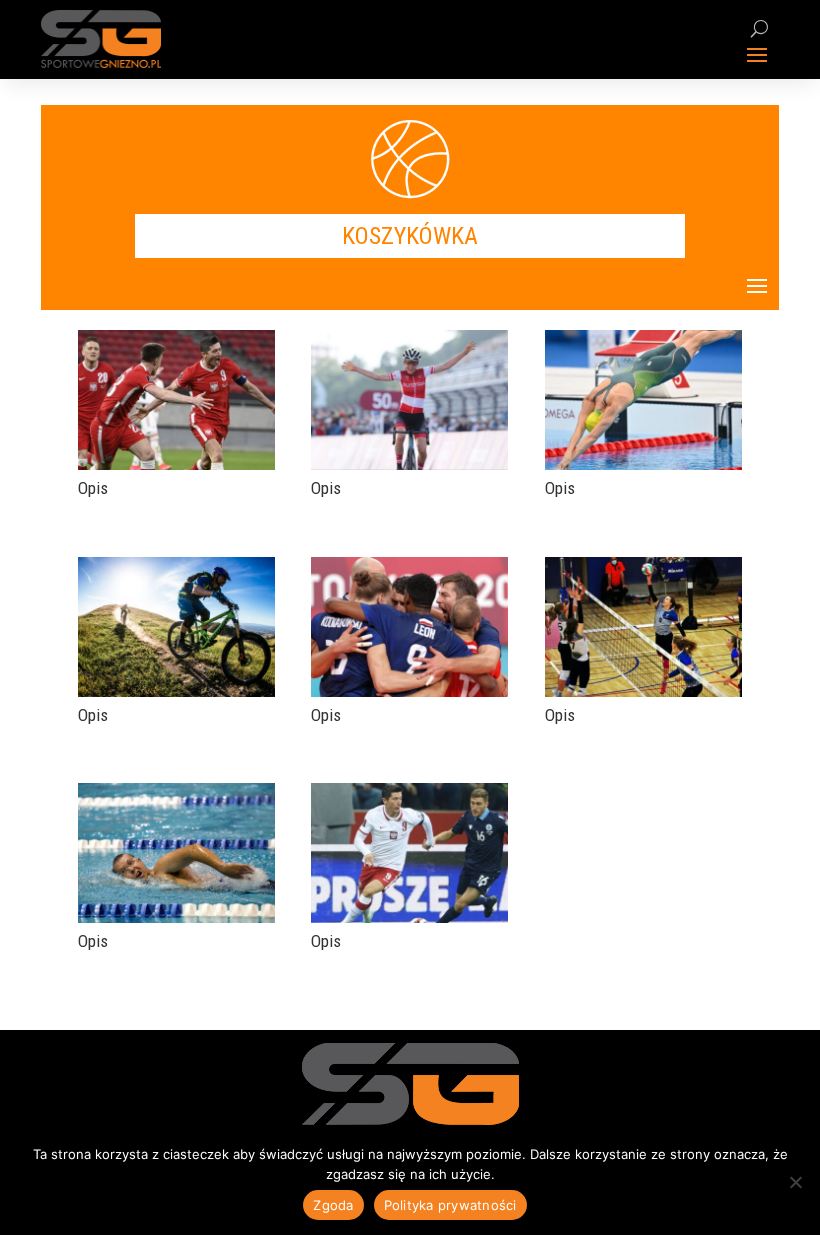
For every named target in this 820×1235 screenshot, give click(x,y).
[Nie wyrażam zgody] (795, 1182)
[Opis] (176, 464)
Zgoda (333, 1205)
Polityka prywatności (450, 1205)
